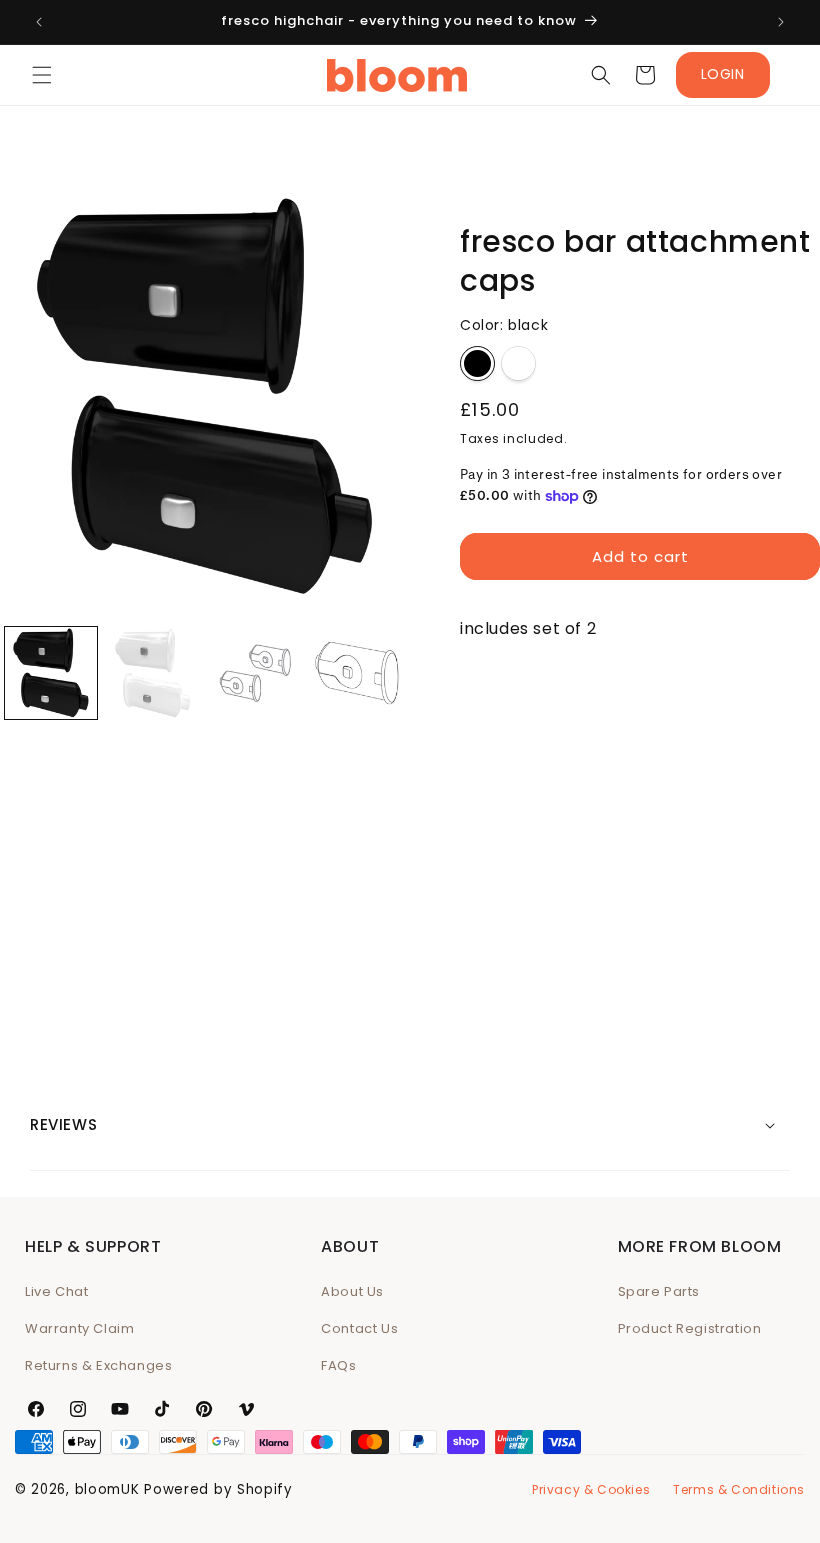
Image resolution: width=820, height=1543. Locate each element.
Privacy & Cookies (591, 1489)
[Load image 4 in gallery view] (357, 673)
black (477, 363)
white (518, 363)
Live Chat (56, 1291)
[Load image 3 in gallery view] (255, 673)
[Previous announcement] (39, 22)
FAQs (338, 1365)
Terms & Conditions (739, 1489)
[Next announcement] (781, 22)
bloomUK (107, 1489)
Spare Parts (659, 1291)
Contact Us (359, 1328)
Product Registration (690, 1328)
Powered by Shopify (218, 1489)
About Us (352, 1291)
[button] (42, 75)
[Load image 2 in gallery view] (153, 673)
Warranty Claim (79, 1328)
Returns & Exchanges (98, 1365)
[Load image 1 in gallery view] (51, 673)
